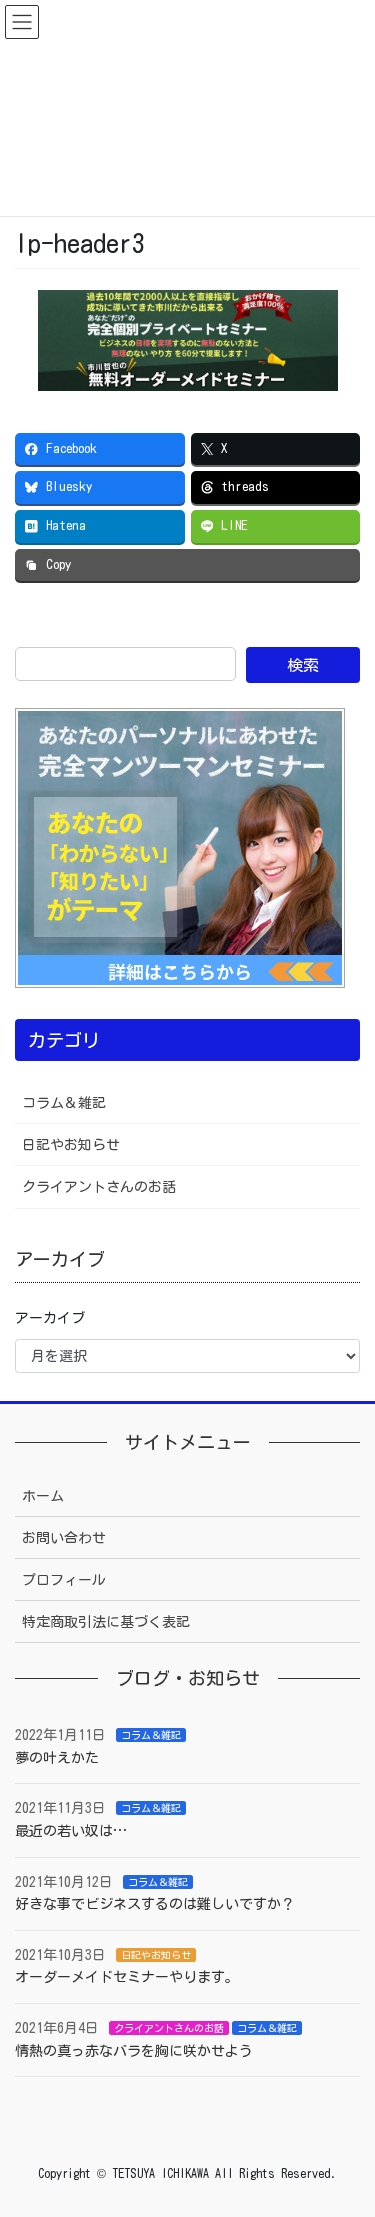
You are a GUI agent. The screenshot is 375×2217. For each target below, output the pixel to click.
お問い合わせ (64, 1538)
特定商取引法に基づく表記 (106, 1622)
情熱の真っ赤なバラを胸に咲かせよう (134, 2051)
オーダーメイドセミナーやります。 (127, 1977)
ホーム (43, 1496)
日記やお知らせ (71, 1145)
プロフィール (64, 1580)
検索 (303, 665)
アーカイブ (50, 1318)
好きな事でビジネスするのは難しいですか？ (155, 1904)
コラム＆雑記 (64, 1103)
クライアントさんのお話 (99, 1187)
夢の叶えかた (57, 1758)
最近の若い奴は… (71, 1831)
